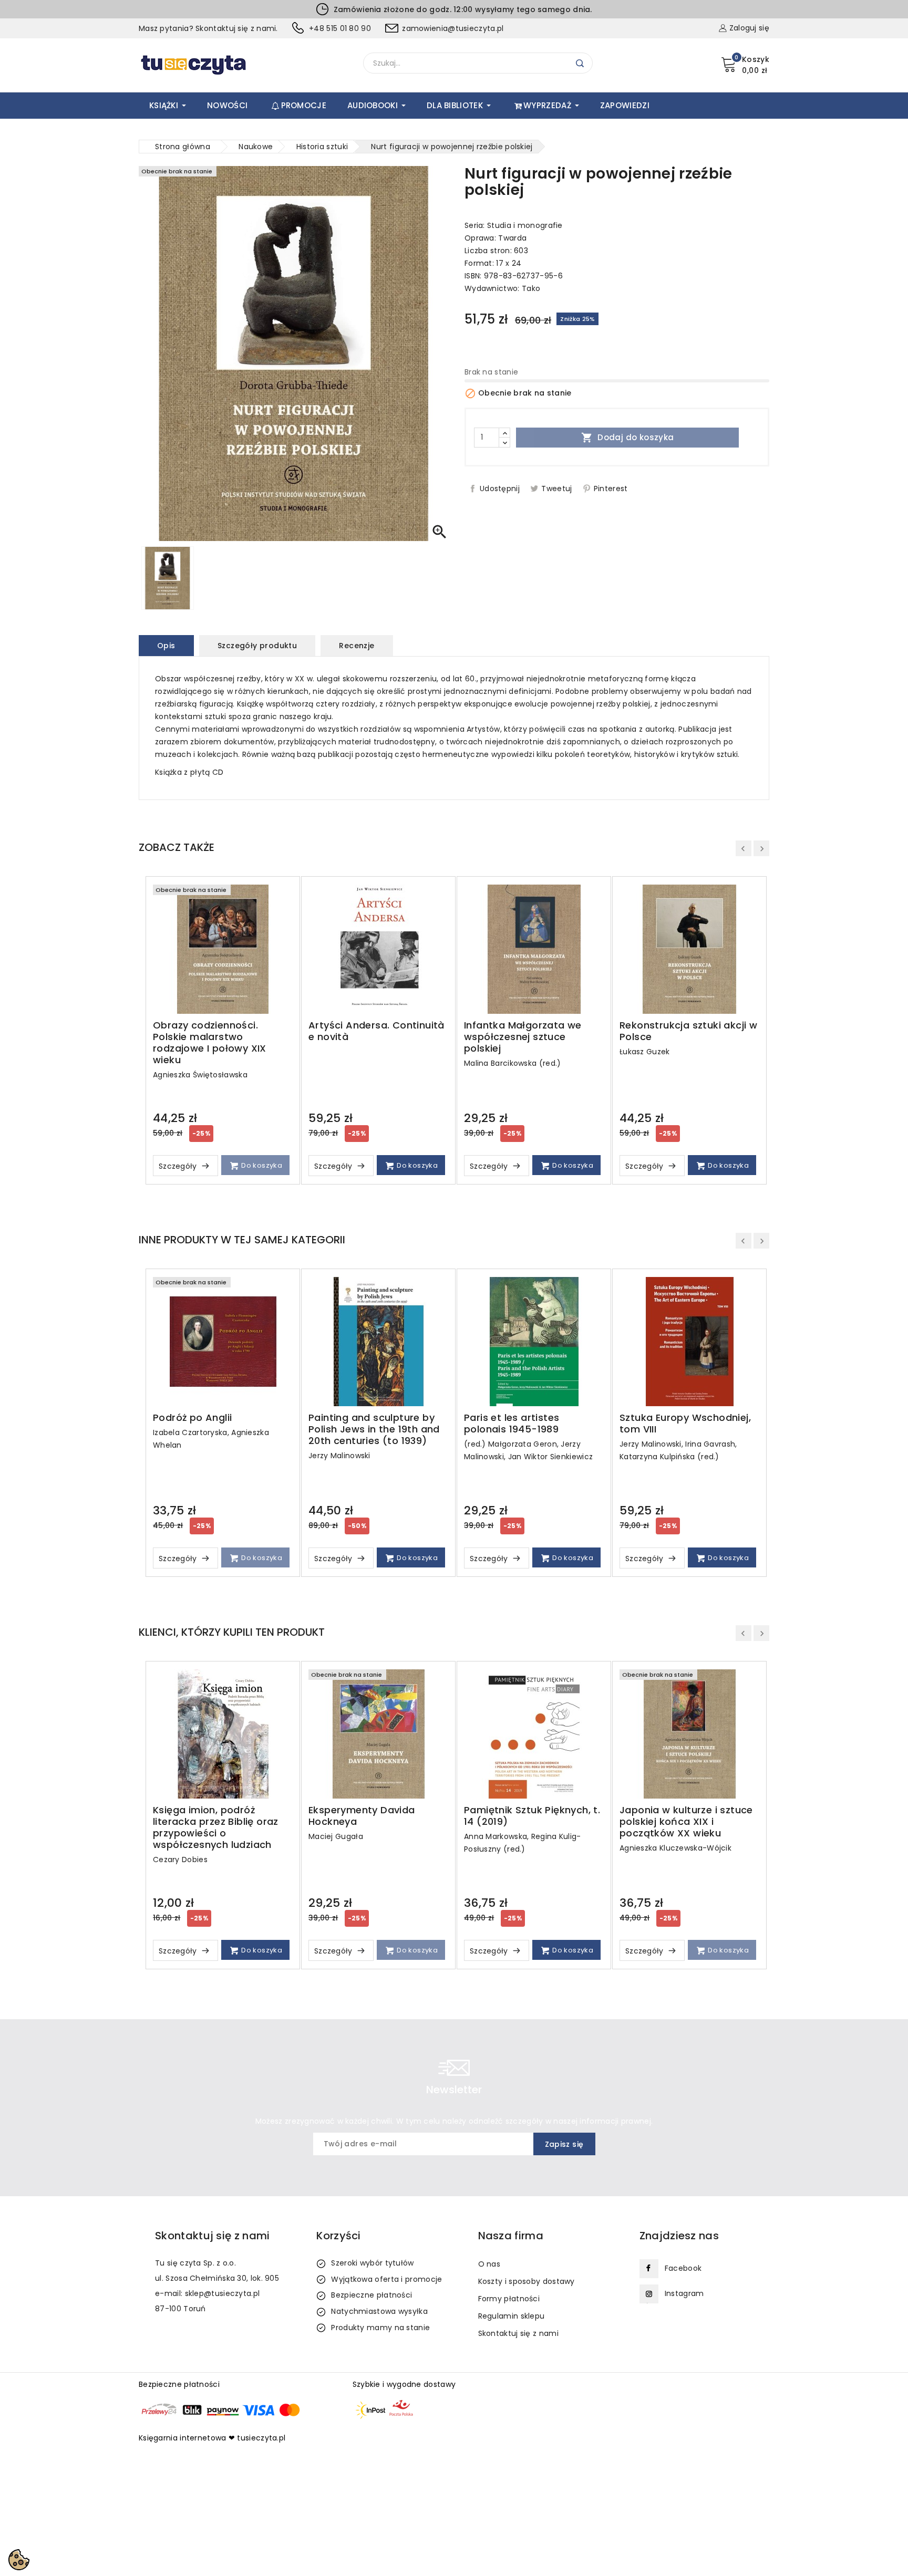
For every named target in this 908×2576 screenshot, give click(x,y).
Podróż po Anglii (192, 1418)
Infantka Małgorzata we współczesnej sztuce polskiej (523, 1037)
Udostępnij (500, 489)
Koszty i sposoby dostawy (527, 2281)
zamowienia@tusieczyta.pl (453, 28)
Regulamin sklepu (512, 2316)
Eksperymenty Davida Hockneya (362, 1816)
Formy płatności (509, 2299)
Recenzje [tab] (357, 646)
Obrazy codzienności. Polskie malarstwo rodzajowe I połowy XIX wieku (210, 1043)
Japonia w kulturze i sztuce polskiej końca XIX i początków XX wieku (686, 1822)
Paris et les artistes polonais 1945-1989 (512, 1424)
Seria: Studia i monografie (514, 225)
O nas (489, 2264)
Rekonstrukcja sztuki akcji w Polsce (688, 1031)
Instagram (684, 2293)
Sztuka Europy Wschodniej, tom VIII (685, 1424)
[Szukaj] (580, 63)
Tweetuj (556, 489)
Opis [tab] (166, 646)
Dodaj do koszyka (628, 438)
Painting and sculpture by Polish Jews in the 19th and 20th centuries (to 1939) (374, 1429)
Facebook (683, 2268)
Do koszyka (261, 1165)
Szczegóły (179, 1166)
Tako (531, 288)
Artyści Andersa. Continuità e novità (376, 1031)
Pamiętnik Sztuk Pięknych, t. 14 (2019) (532, 1816)
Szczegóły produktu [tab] (257, 646)
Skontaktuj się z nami (518, 2333)
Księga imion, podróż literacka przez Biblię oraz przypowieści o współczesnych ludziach (216, 1827)
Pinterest (611, 489)
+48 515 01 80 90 (340, 28)
